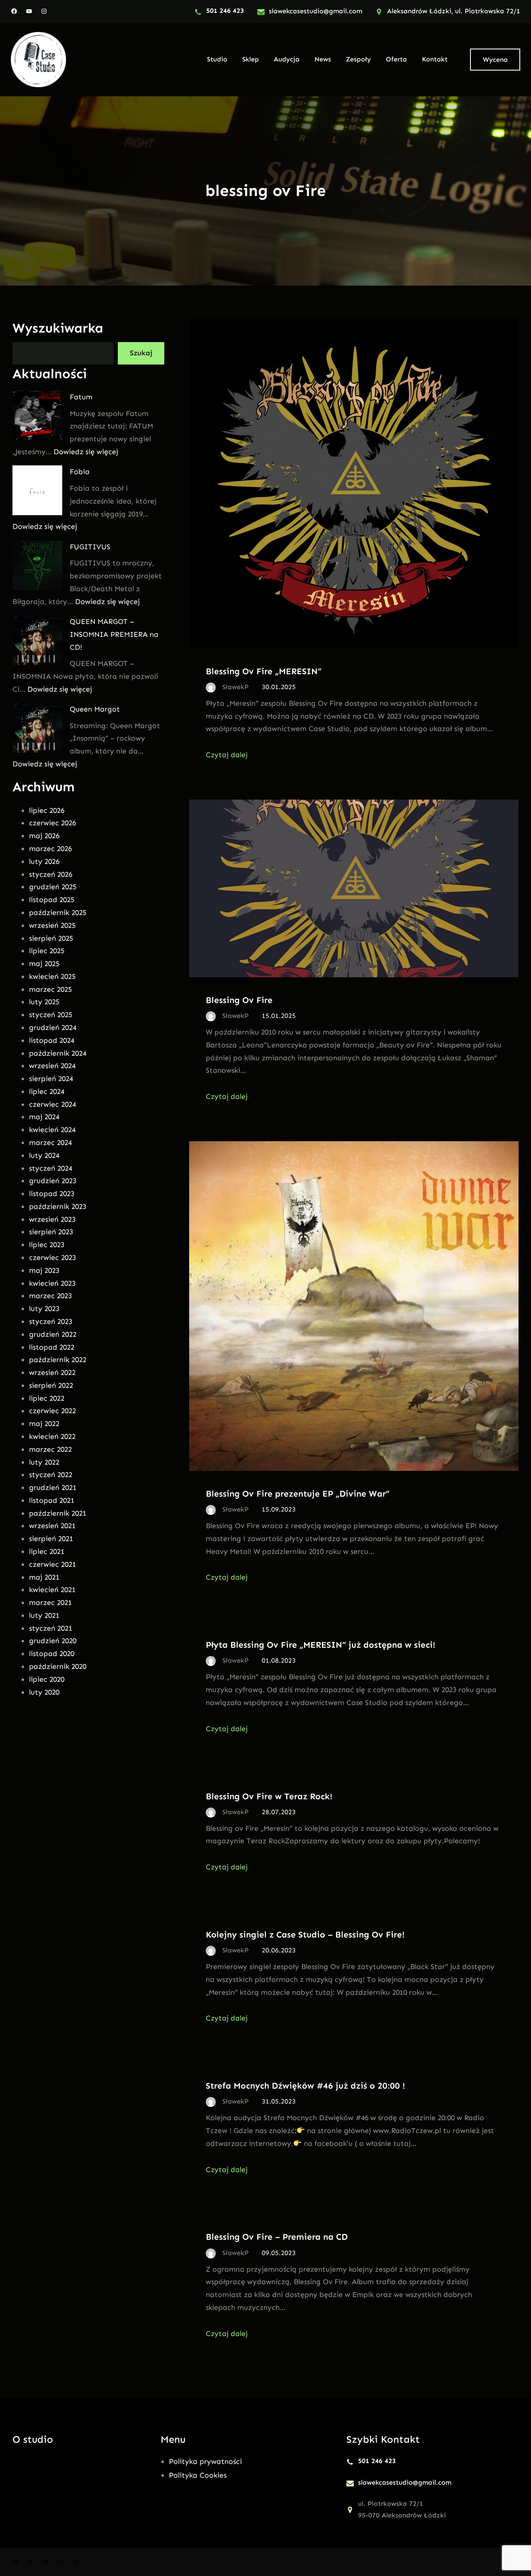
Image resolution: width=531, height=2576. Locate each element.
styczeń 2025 (51, 1015)
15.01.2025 (279, 1016)
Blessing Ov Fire (239, 1000)
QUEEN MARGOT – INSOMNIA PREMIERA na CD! (114, 634)
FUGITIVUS (90, 547)
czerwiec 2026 (52, 823)
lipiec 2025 (47, 951)
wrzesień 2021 (52, 1526)
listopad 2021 (52, 1500)
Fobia (80, 472)
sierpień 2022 (51, 1385)
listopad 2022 (52, 1347)
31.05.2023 (279, 2101)
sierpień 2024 (51, 1079)
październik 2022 (58, 1360)
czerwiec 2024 (52, 1104)
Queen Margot (95, 709)
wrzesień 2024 (52, 1066)
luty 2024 (44, 1155)
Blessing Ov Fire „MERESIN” (264, 671)
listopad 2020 (52, 1654)
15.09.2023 (279, 1509)
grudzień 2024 (53, 1027)
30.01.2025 (279, 687)
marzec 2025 (50, 989)
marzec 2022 (50, 1449)
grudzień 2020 (53, 1641)
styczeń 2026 (51, 874)
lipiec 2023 (47, 1245)
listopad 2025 (52, 900)
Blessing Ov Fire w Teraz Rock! (269, 1796)
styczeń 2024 (51, 1168)
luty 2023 (44, 1309)
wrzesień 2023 (52, 1219)
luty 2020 (44, 1692)
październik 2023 (58, 1206)
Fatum (81, 397)
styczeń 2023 (51, 1321)
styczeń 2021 (51, 1628)
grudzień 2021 (53, 1487)
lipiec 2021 (47, 1551)
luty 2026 (44, 861)
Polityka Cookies (198, 2475)
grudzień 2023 (53, 1181)
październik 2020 (58, 1666)
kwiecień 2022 (52, 1436)
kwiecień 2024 (52, 1130)
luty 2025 (44, 1002)
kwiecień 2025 (52, 976)
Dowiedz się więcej (86, 452)
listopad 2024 (52, 1040)
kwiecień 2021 (52, 1590)
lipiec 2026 (47, 810)
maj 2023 (44, 1270)
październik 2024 (58, 1053)
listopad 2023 (52, 1194)
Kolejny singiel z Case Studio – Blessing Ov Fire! (305, 1934)
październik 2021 (58, 1513)
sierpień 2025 (51, 938)
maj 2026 (44, 836)
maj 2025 (44, 964)
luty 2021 (44, 1615)
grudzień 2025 (53, 887)
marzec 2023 (50, 1296)
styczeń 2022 (51, 1475)
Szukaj (141, 353)
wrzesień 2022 (52, 1372)
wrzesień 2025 (52, 925)
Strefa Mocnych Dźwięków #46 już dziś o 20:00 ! (305, 2086)
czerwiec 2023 (52, 1257)
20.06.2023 (279, 1950)
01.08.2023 (279, 1660)
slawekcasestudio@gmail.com (315, 11)
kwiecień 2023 (52, 1283)
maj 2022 (44, 1424)
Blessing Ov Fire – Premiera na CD (277, 2237)
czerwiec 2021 (52, 1564)
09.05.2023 (279, 2253)
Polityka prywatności (205, 2461)
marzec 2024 (50, 1142)
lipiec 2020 (47, 1679)
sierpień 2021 (51, 1539)
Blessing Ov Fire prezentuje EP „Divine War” (298, 1493)
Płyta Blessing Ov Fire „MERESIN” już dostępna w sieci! (320, 1645)
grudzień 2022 (53, 1334)
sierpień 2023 (51, 1232)
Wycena (495, 60)
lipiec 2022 (47, 1398)
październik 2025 (58, 912)
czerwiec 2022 (52, 1411)
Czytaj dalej (227, 755)
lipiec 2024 (47, 1091)
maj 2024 (44, 1117)
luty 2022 (44, 1462)
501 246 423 (225, 11)
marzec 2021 (50, 1602)
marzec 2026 (50, 849)
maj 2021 (44, 1577)
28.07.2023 (279, 1812)
